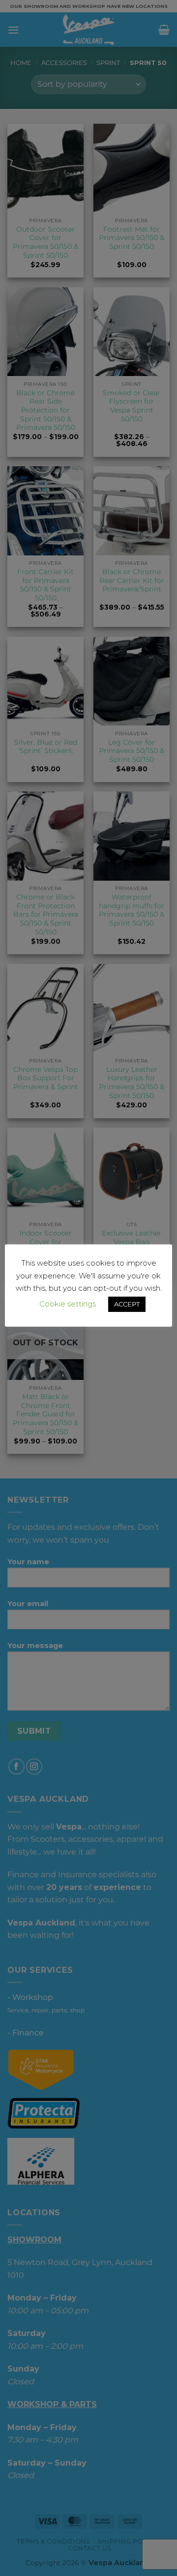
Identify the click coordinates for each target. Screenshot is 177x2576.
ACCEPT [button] (127, 1304)
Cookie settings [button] (68, 1304)
